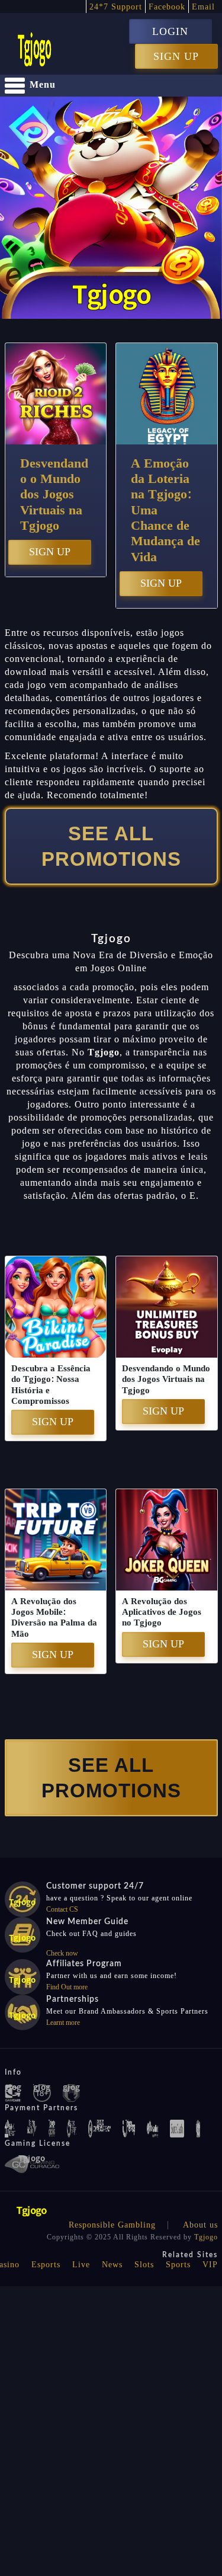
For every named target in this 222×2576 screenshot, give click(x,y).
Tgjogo (206, 2237)
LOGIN (170, 31)
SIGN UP (176, 56)
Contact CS (62, 1909)
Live (81, 2265)
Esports (46, 2265)
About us (200, 2225)
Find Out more (67, 1987)
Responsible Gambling (112, 2225)
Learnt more (63, 2023)
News (112, 2265)
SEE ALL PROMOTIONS (111, 846)
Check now (62, 1953)
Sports (178, 2265)
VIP (210, 2265)
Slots (144, 2265)
